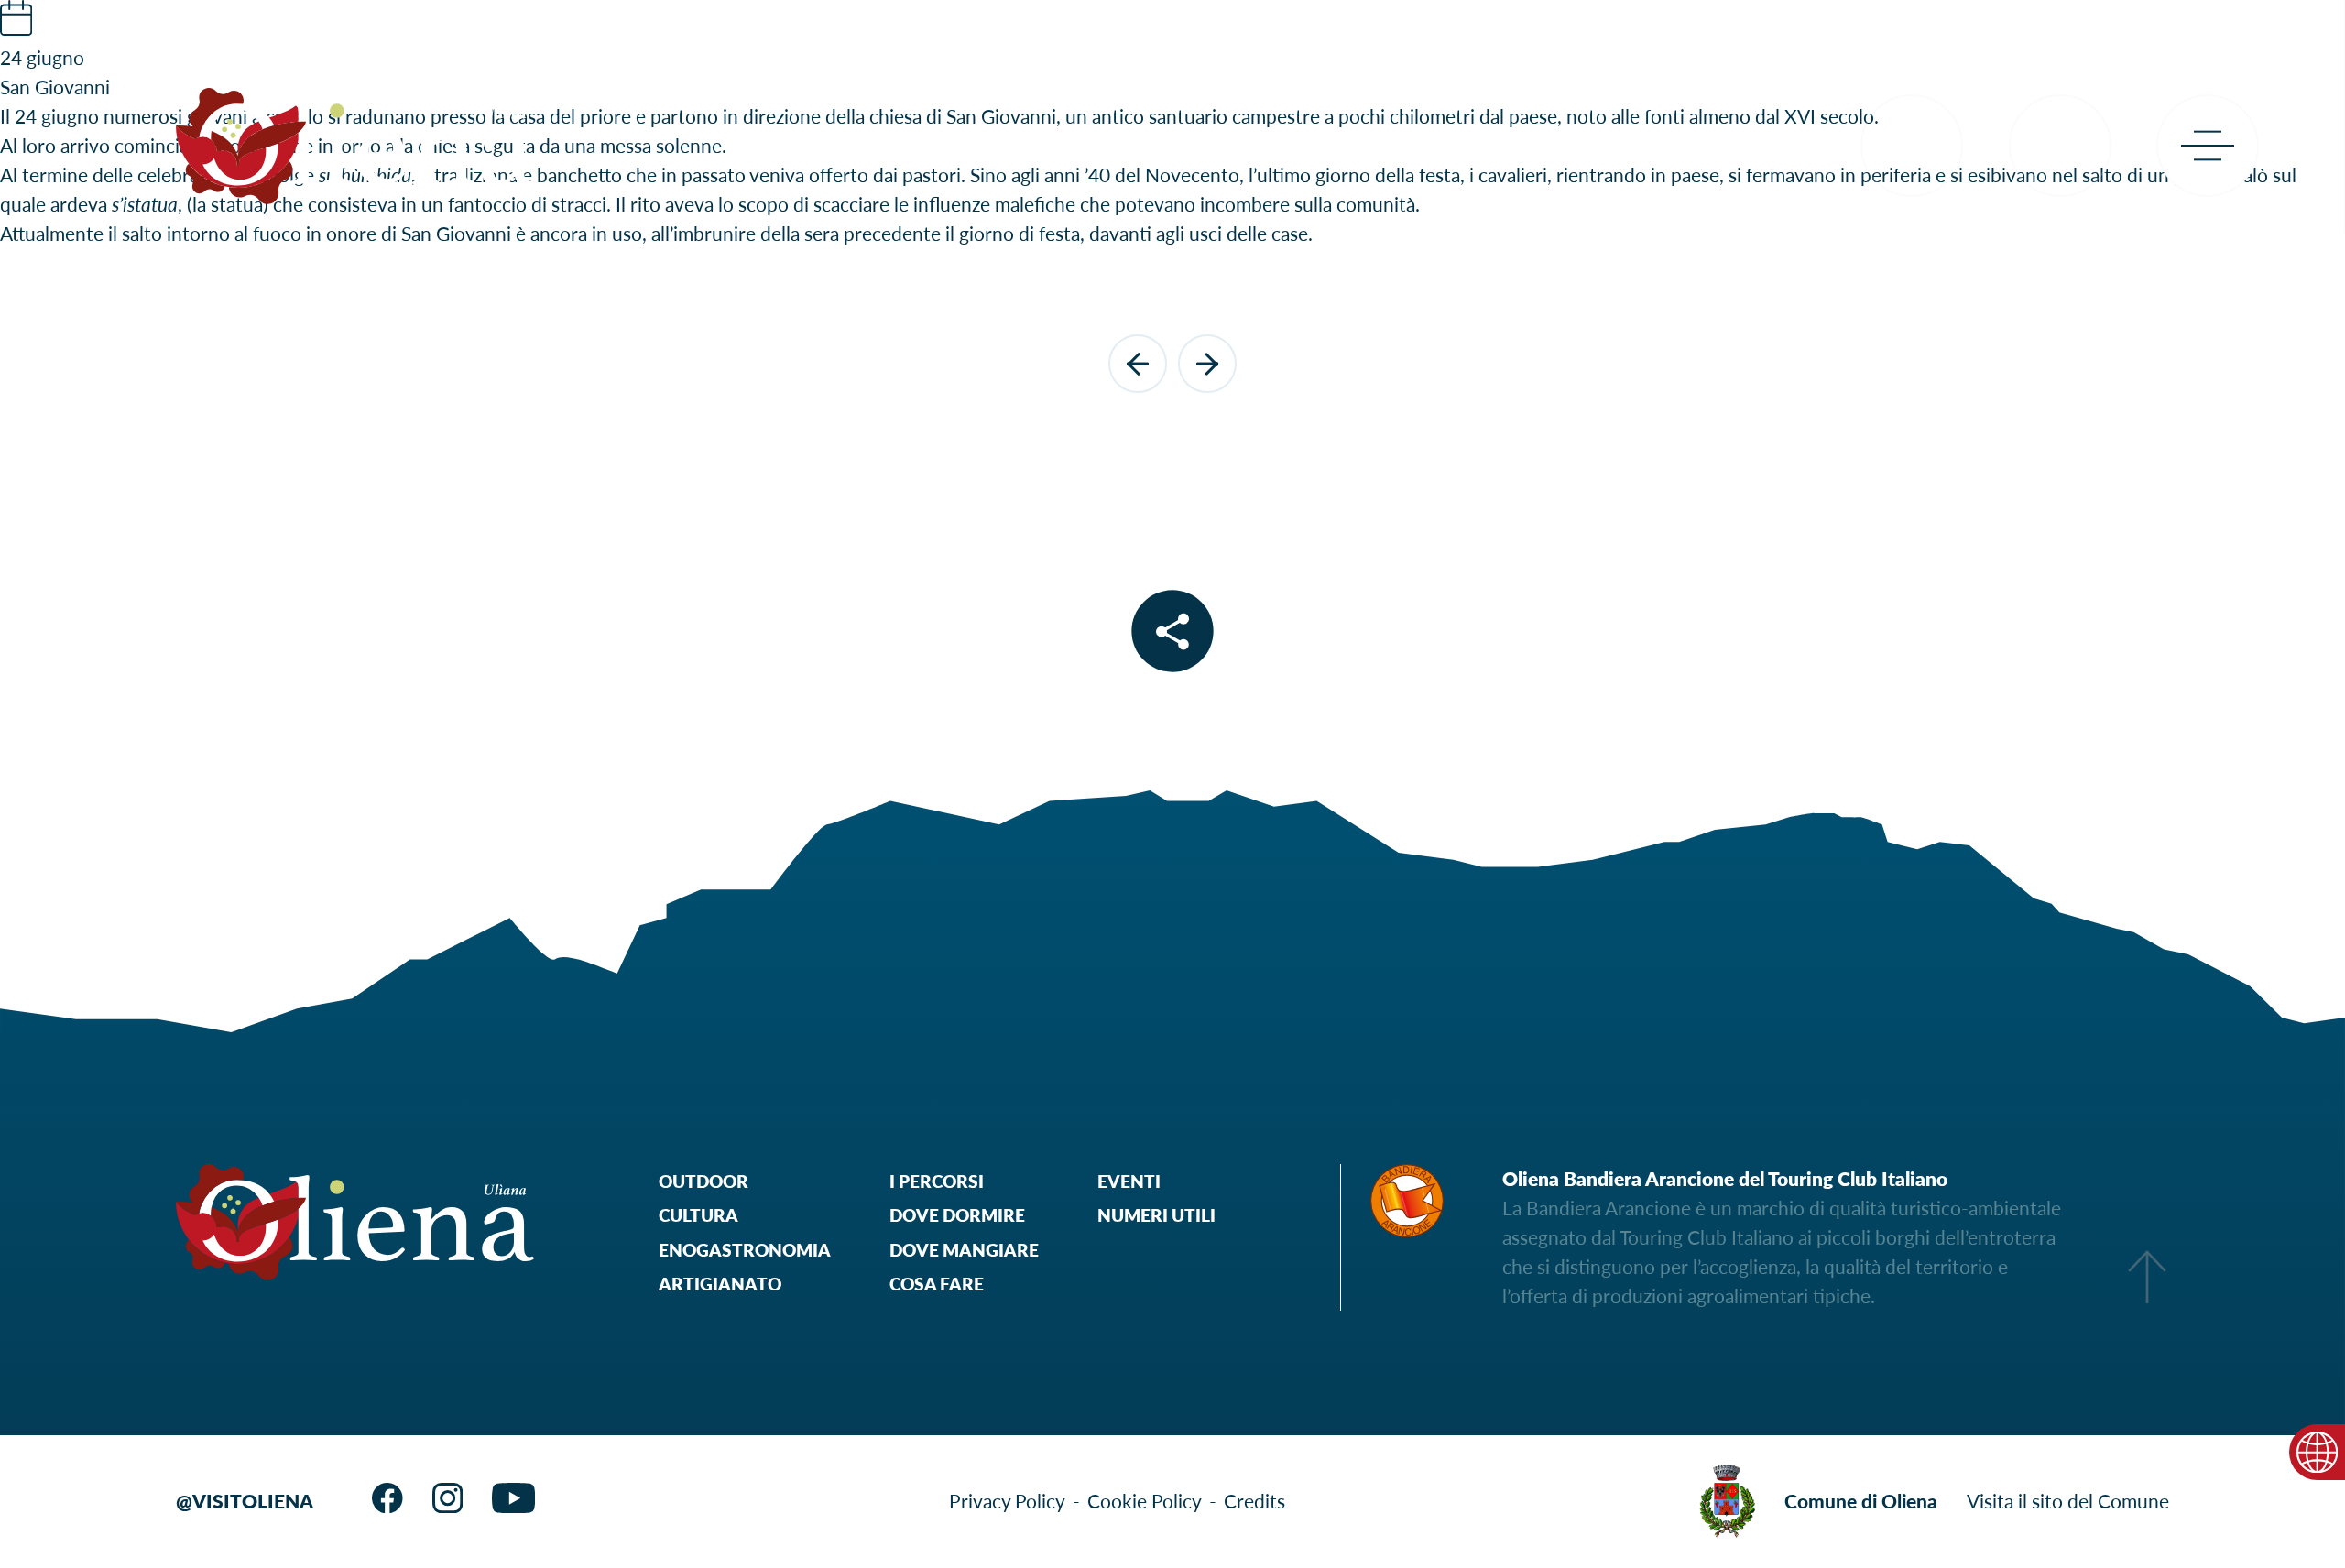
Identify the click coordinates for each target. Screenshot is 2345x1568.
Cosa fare (937, 1284)
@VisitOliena (245, 1500)
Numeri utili (1156, 1215)
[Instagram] (447, 1498)
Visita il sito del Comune (2068, 1500)
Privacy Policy (1007, 1500)
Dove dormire (957, 1215)
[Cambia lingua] (2317, 1452)
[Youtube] (513, 1498)
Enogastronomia (745, 1250)
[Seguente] (1207, 364)
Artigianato (720, 1284)
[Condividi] (1173, 632)
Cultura (698, 1215)
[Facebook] (387, 1498)
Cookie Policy (1145, 1500)
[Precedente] (1138, 364)
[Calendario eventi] (16, 27)
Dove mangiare (964, 1250)
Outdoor (703, 1181)
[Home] (355, 146)
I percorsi (937, 1181)
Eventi (1129, 1181)
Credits (1254, 1500)
